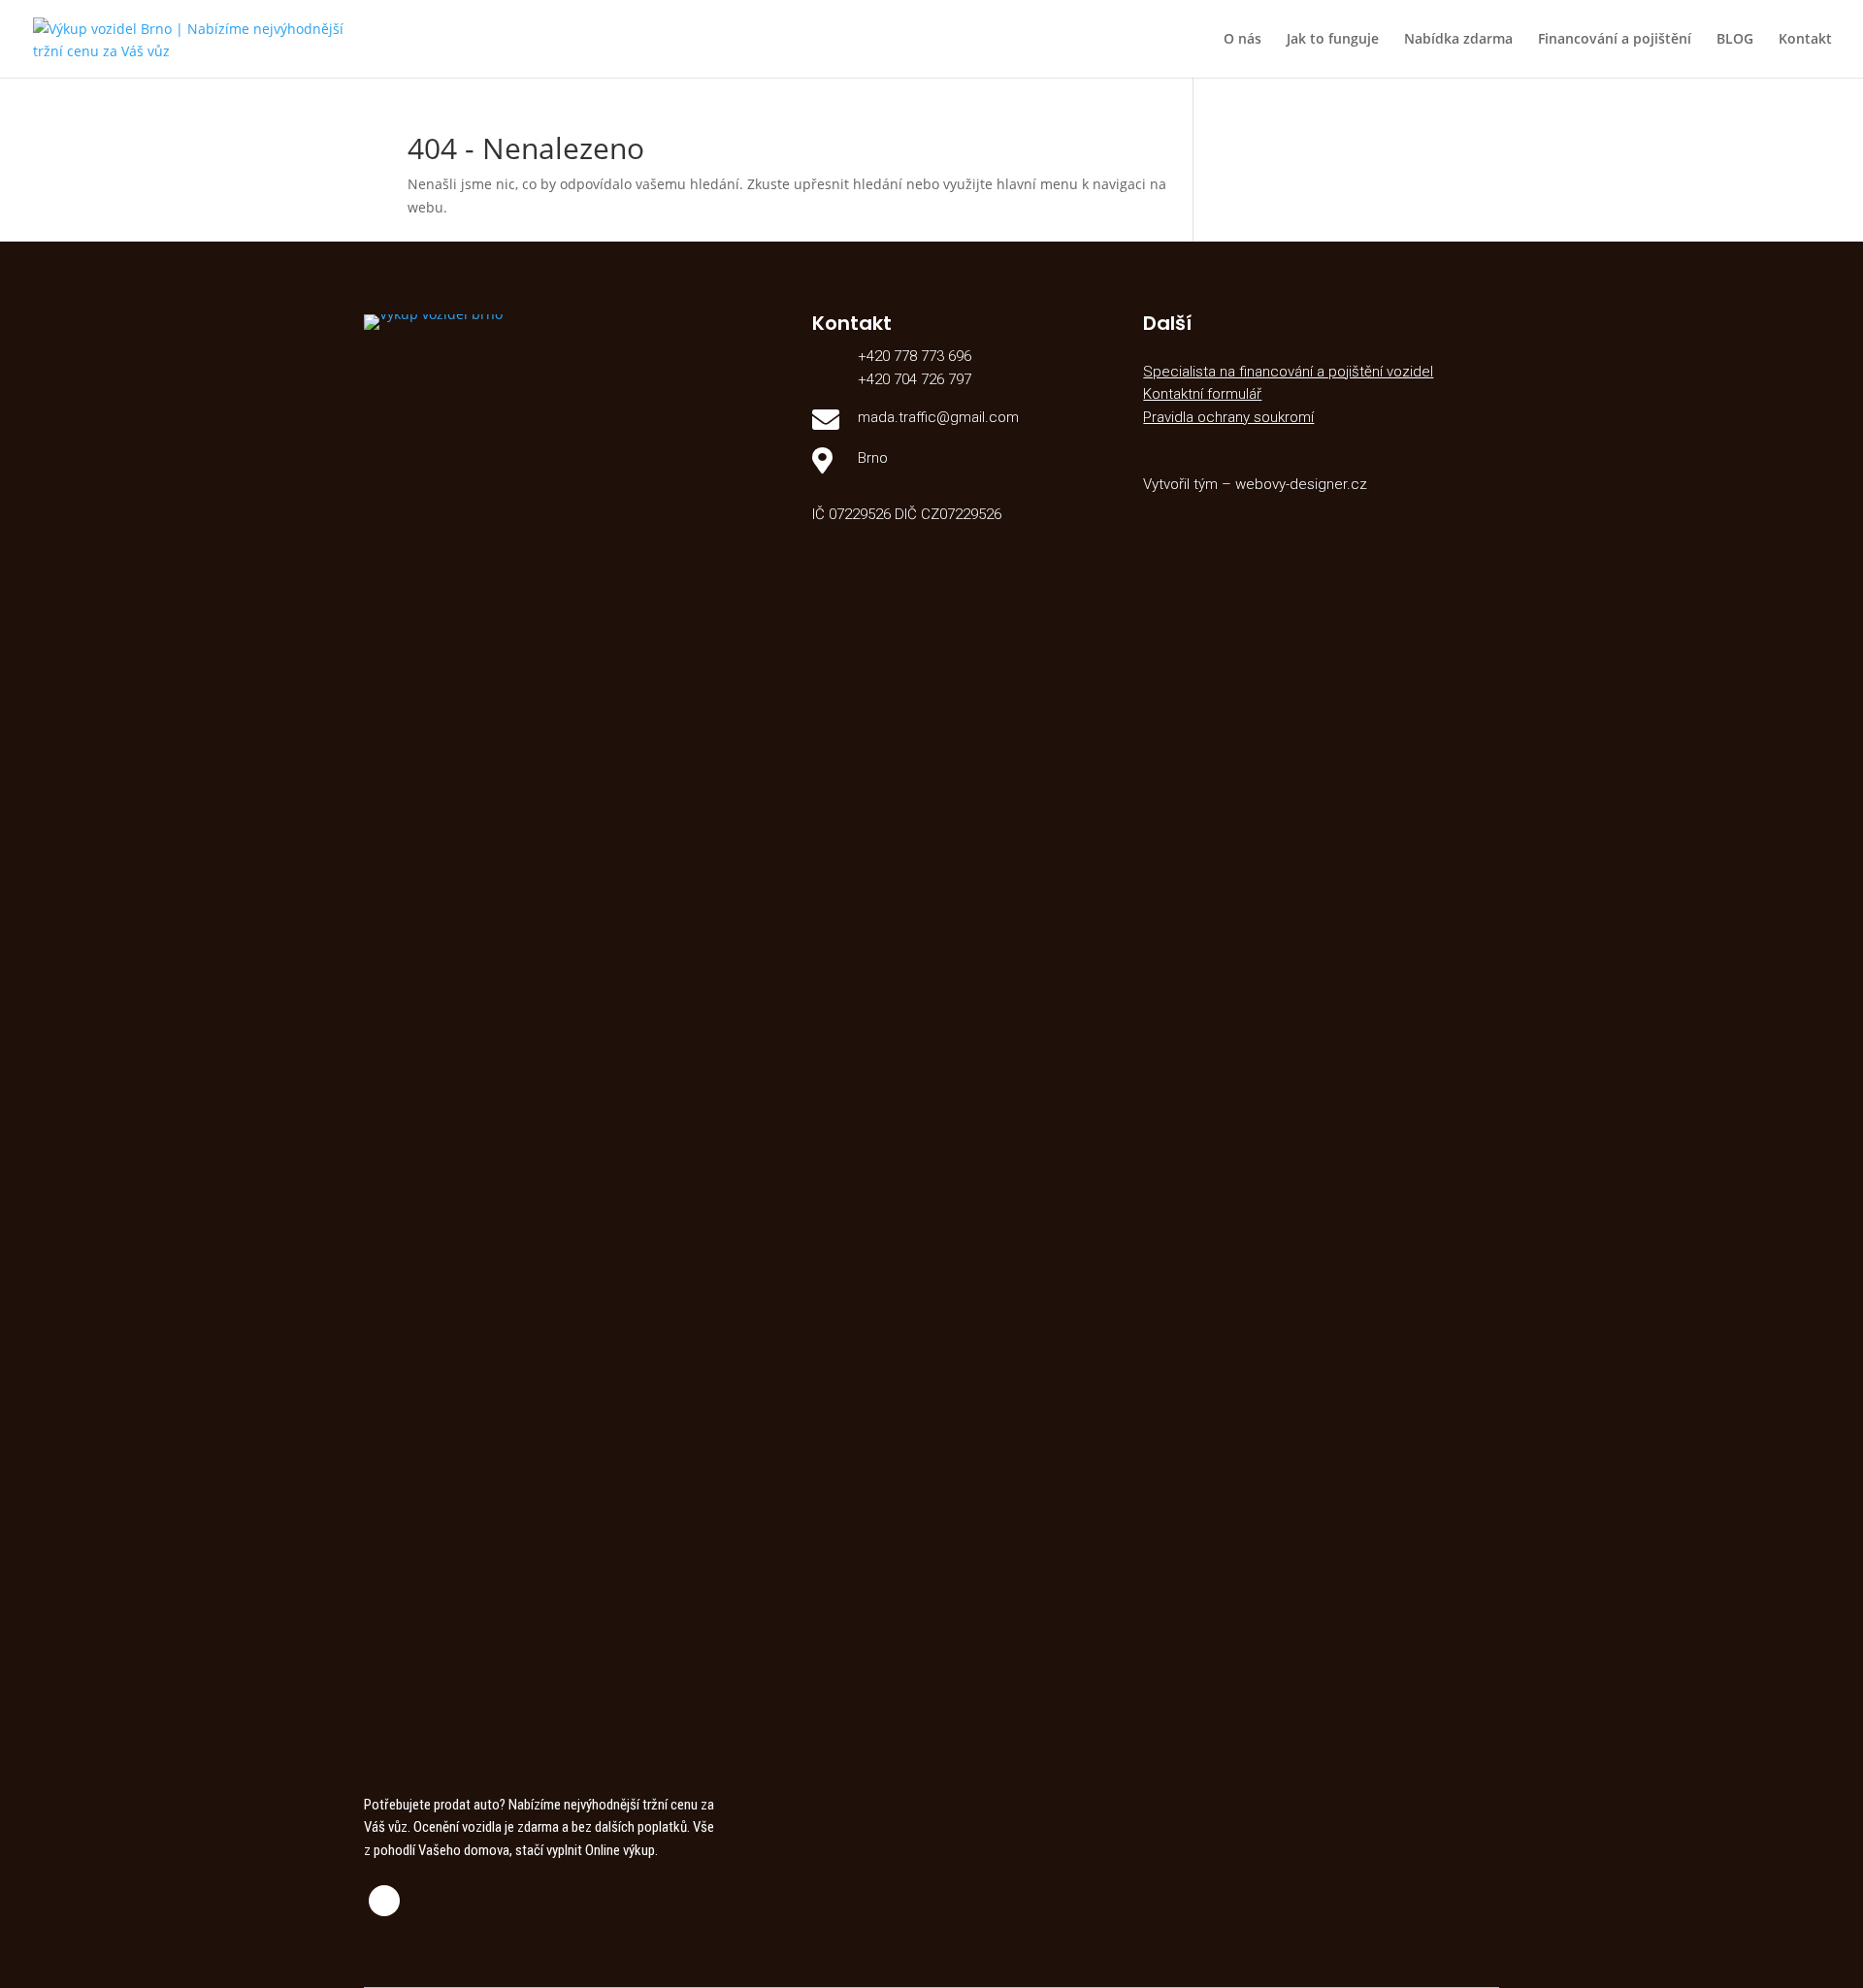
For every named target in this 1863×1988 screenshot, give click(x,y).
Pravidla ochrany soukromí (1228, 417)
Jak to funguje (1333, 40)
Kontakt (1805, 40)
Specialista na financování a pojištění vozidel (1288, 372)
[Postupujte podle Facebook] (384, 1901)
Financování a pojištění (1615, 40)
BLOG (1735, 40)
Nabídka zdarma (1458, 40)
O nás (1242, 40)
